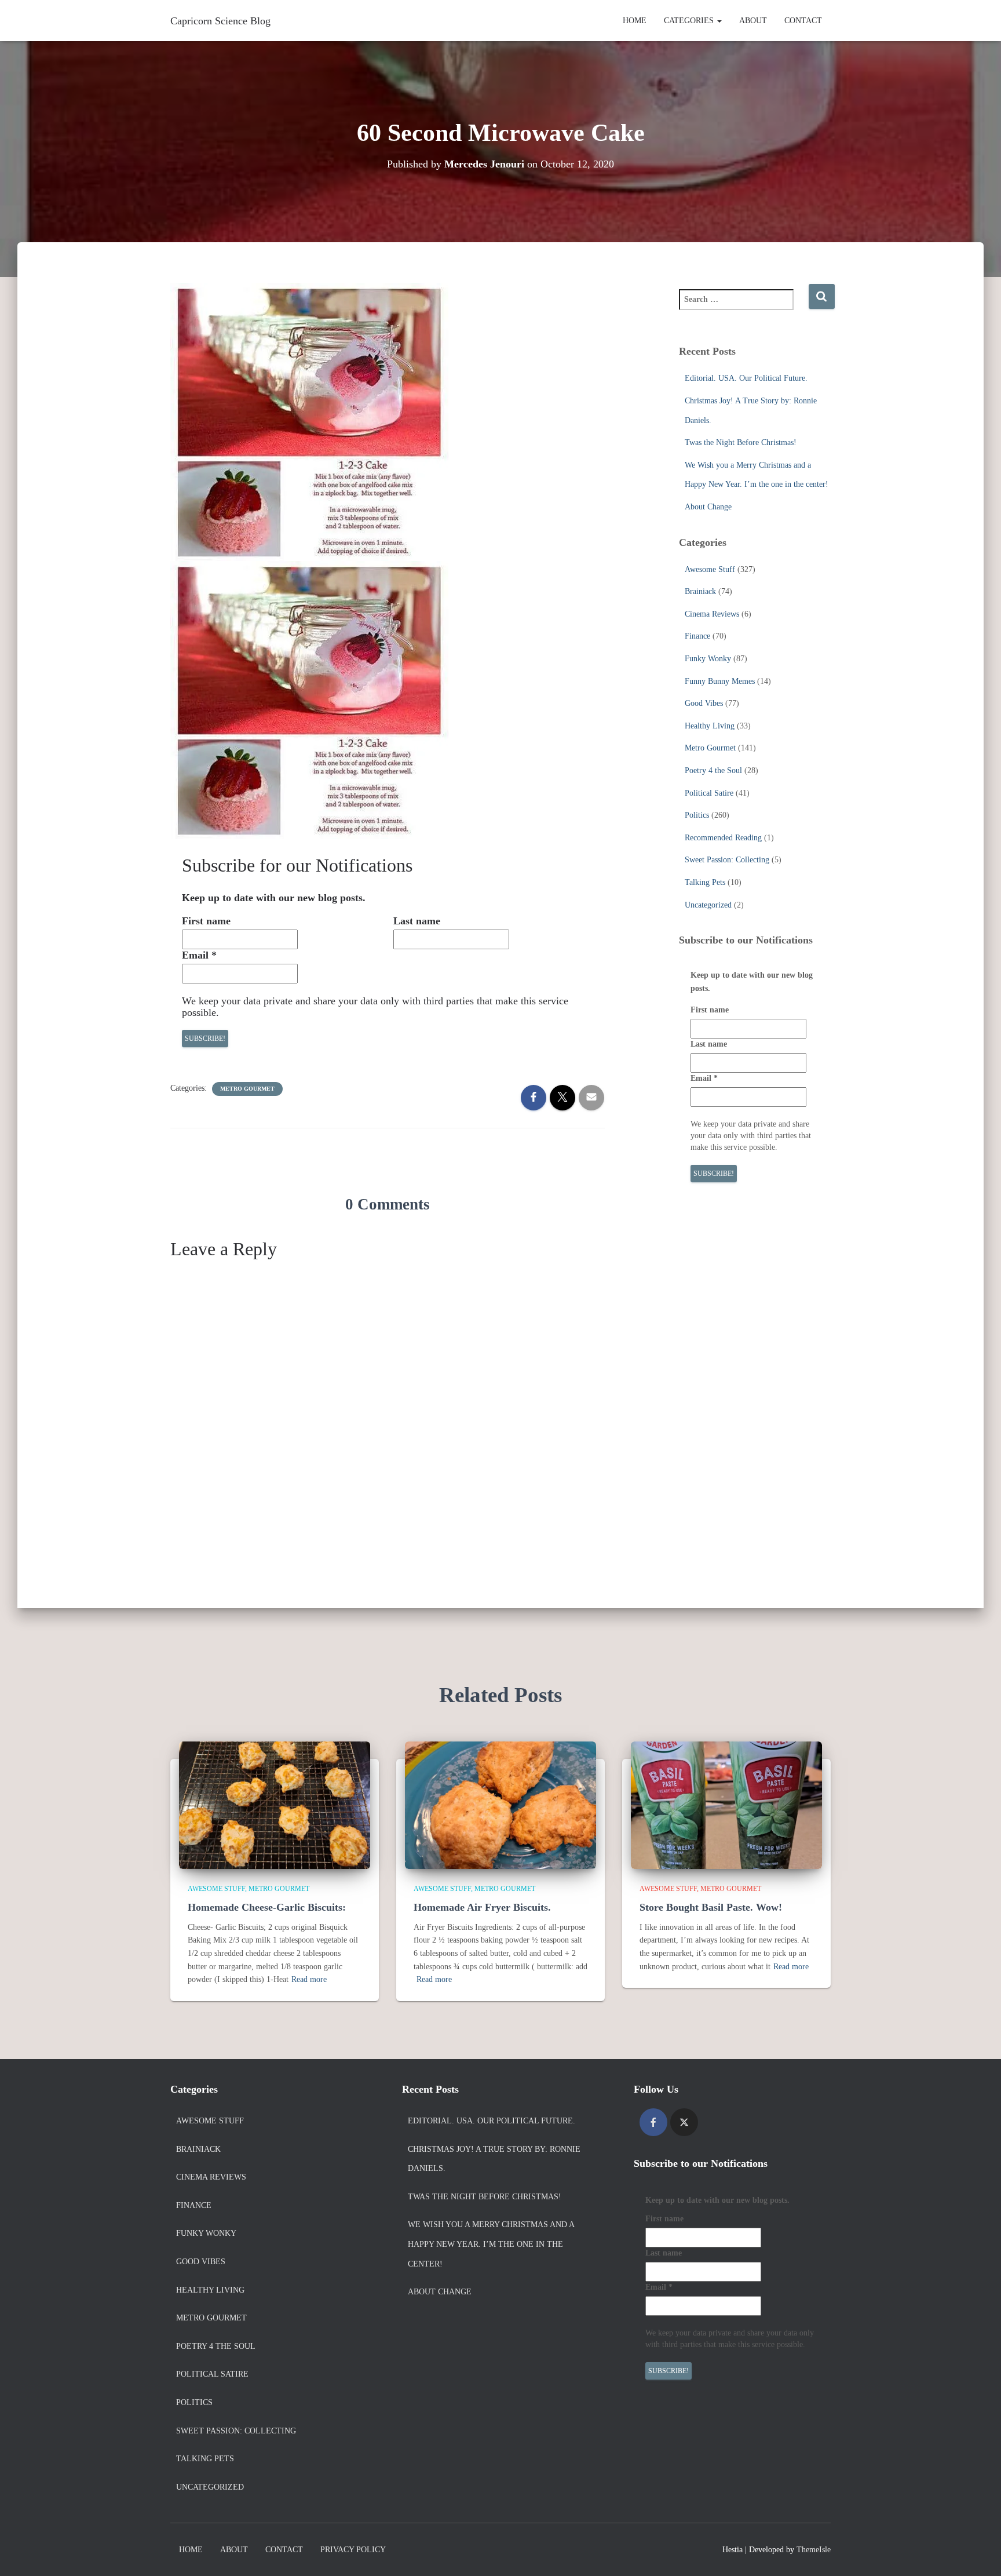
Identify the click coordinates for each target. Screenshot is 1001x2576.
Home (635, 21)
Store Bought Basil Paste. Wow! (711, 1907)
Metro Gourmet (247, 1089)
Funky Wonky (708, 659)
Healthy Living (710, 726)
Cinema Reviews (712, 614)
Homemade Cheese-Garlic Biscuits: (267, 1907)
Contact (803, 21)
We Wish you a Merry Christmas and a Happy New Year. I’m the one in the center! (491, 2244)
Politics (697, 815)
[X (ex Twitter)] (684, 2122)
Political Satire (709, 793)
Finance (697, 636)
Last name (417, 921)
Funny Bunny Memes (720, 681)
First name (206, 921)
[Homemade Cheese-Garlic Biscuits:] (275, 1804)
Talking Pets (705, 882)
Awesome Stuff (710, 569)
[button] (719, 21)
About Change (708, 507)
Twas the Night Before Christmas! (741, 442)
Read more (309, 1979)
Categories (690, 21)
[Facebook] (653, 2122)
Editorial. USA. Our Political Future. (746, 378)
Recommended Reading (723, 838)
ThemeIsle (814, 2550)
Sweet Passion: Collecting (727, 860)
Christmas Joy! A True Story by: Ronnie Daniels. (494, 2159)
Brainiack (700, 591)
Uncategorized (708, 905)
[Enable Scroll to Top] (978, 2553)
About (753, 21)
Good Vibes (704, 703)
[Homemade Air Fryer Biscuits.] (500, 1804)
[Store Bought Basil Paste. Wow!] (726, 1804)
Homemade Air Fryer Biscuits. (482, 1907)
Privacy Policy (353, 2550)
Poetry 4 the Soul (713, 770)
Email (199, 955)
